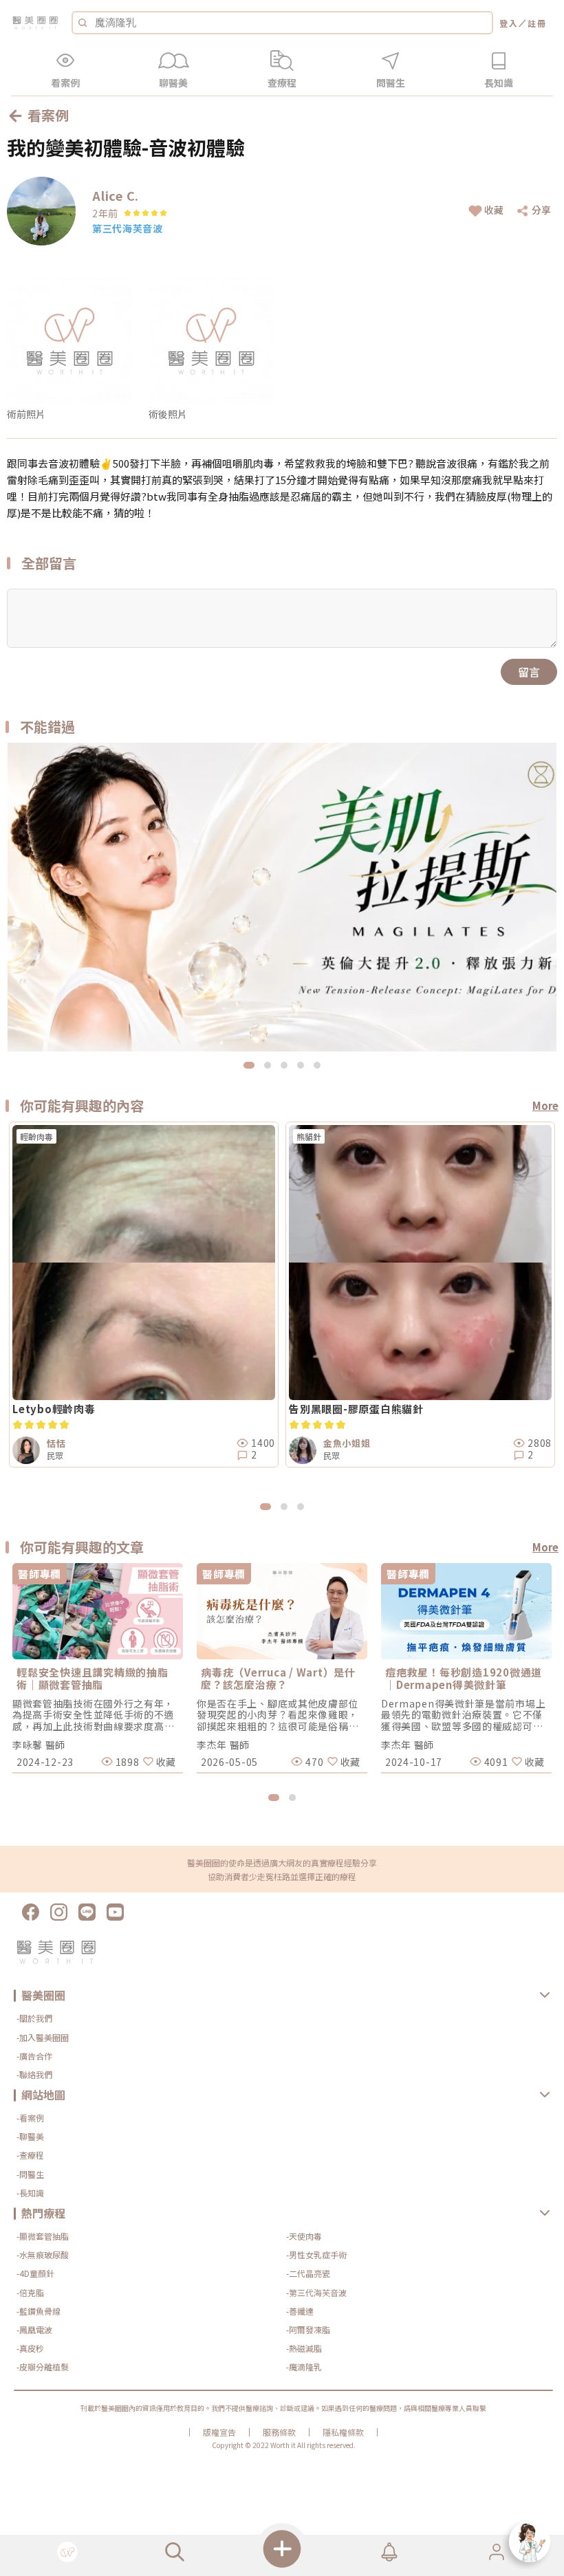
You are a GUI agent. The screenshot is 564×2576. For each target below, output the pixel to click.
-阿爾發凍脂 (308, 2329)
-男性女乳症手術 (316, 2255)
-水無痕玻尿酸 (43, 2255)
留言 (529, 672)
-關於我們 (34, 2018)
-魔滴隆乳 (304, 2367)
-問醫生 (30, 2174)
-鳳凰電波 (34, 2329)
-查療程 (30, 2155)
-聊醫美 (30, 2136)
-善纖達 (300, 2311)
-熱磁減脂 (304, 2348)
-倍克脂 (30, 2292)
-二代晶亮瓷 (308, 2273)
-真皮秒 (30, 2348)
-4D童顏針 (35, 2273)
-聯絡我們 (34, 2074)
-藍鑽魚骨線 (39, 2311)
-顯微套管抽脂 (43, 2236)
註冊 (537, 23)
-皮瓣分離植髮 (43, 2367)
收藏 (494, 210)
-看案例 (30, 2118)
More (545, 1105)
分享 (541, 210)
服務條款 (279, 2432)
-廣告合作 (34, 2056)
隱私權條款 (343, 2432)
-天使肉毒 (304, 2236)
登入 (509, 23)
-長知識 (30, 2193)
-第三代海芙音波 (316, 2292)
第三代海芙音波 (128, 228)
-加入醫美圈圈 (43, 2037)
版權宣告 (219, 2432)
